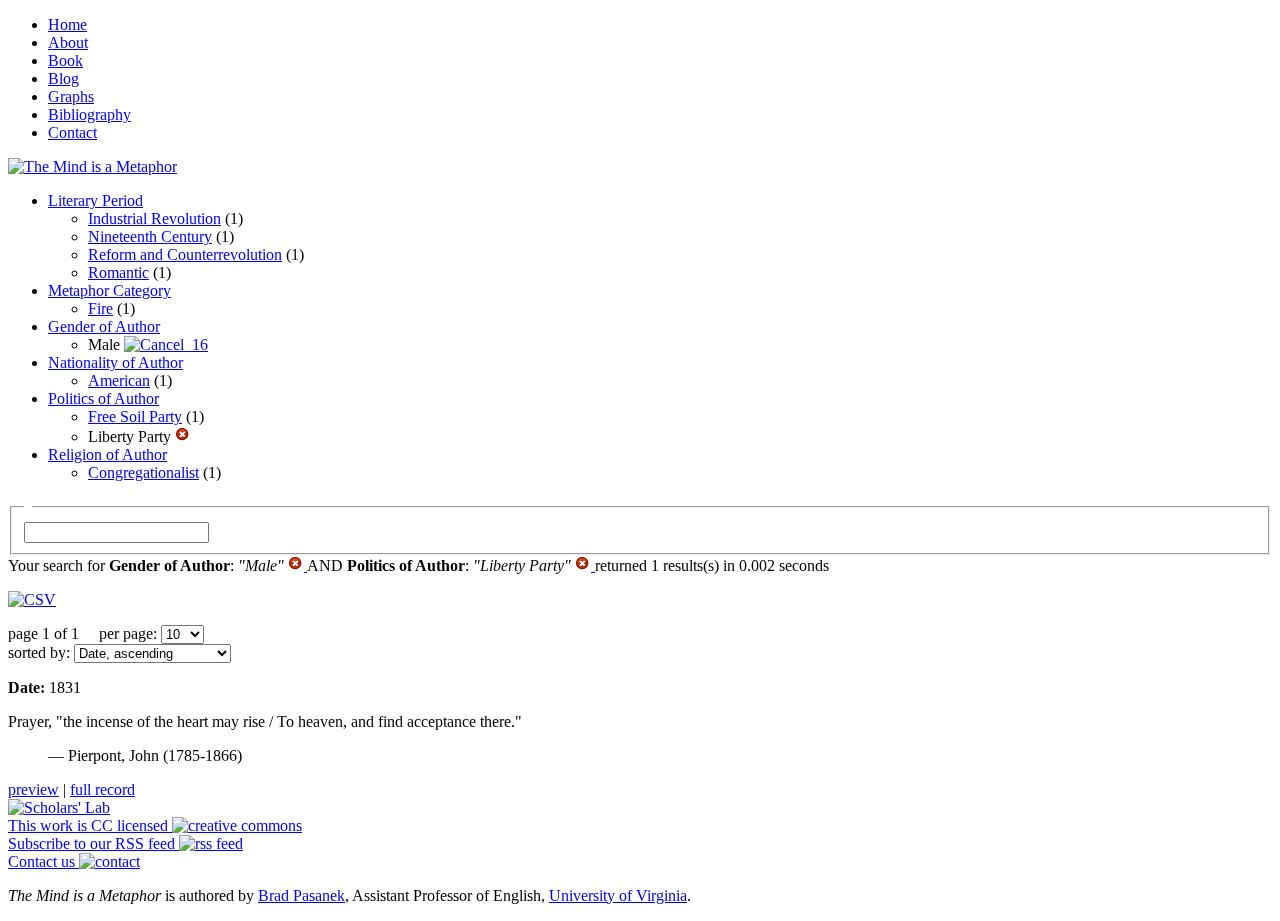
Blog (63, 78)
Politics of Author (103, 398)
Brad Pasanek (301, 895)
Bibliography (89, 114)
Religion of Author (107, 454)
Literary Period (95, 200)
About (68, 42)
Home (67, 24)
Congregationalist (143, 472)
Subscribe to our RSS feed (93, 843)
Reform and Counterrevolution (185, 254)
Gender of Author (104, 326)
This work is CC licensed (90, 825)
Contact (72, 132)
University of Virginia (618, 895)
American (119, 380)
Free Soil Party (135, 416)
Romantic (118, 272)
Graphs (71, 96)
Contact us (43, 861)
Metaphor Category (109, 290)
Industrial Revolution (154, 218)
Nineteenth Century (150, 236)
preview (33, 789)
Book (65, 60)
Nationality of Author (115, 362)
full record (102, 789)
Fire (100, 308)
